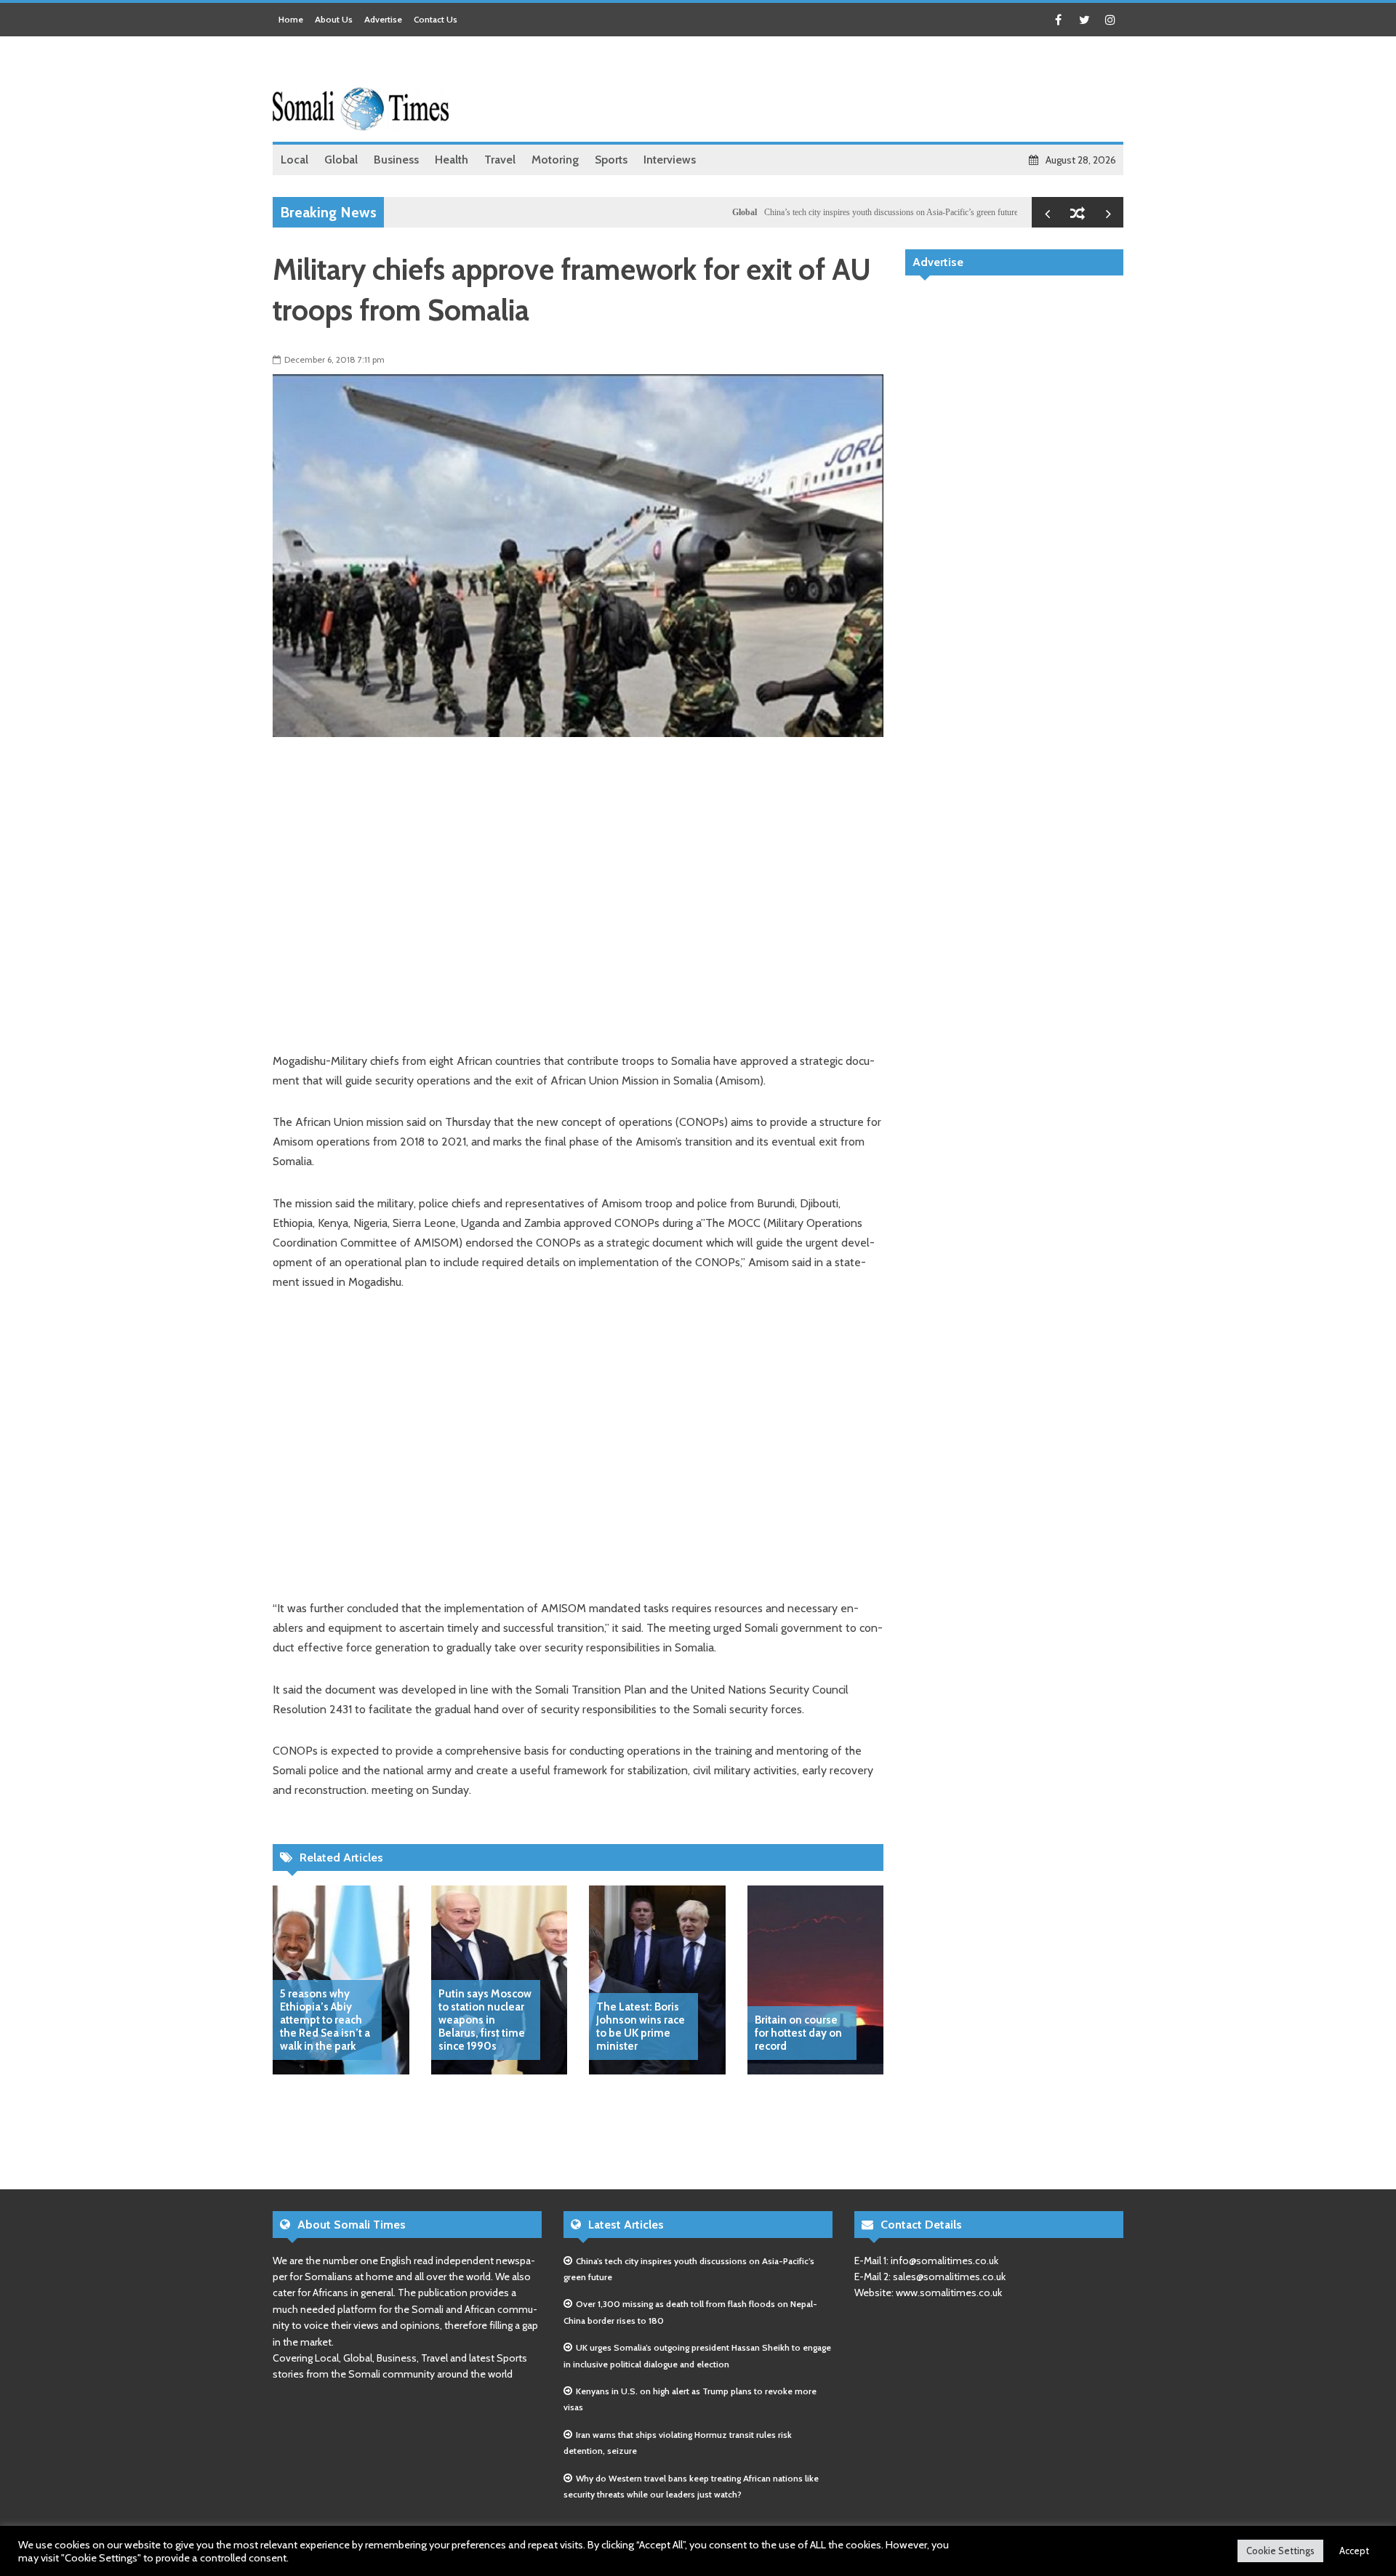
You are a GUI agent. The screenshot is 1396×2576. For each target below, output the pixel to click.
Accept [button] (1354, 2551)
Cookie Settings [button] (1280, 2551)
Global (690, 212)
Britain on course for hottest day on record (798, 2033)
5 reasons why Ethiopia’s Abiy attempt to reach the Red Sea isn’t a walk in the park (325, 2020)
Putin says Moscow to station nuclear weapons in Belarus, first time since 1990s (485, 2020)
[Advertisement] (859, 91)
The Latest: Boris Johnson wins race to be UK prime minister (641, 2026)
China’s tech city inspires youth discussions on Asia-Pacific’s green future (837, 212)
